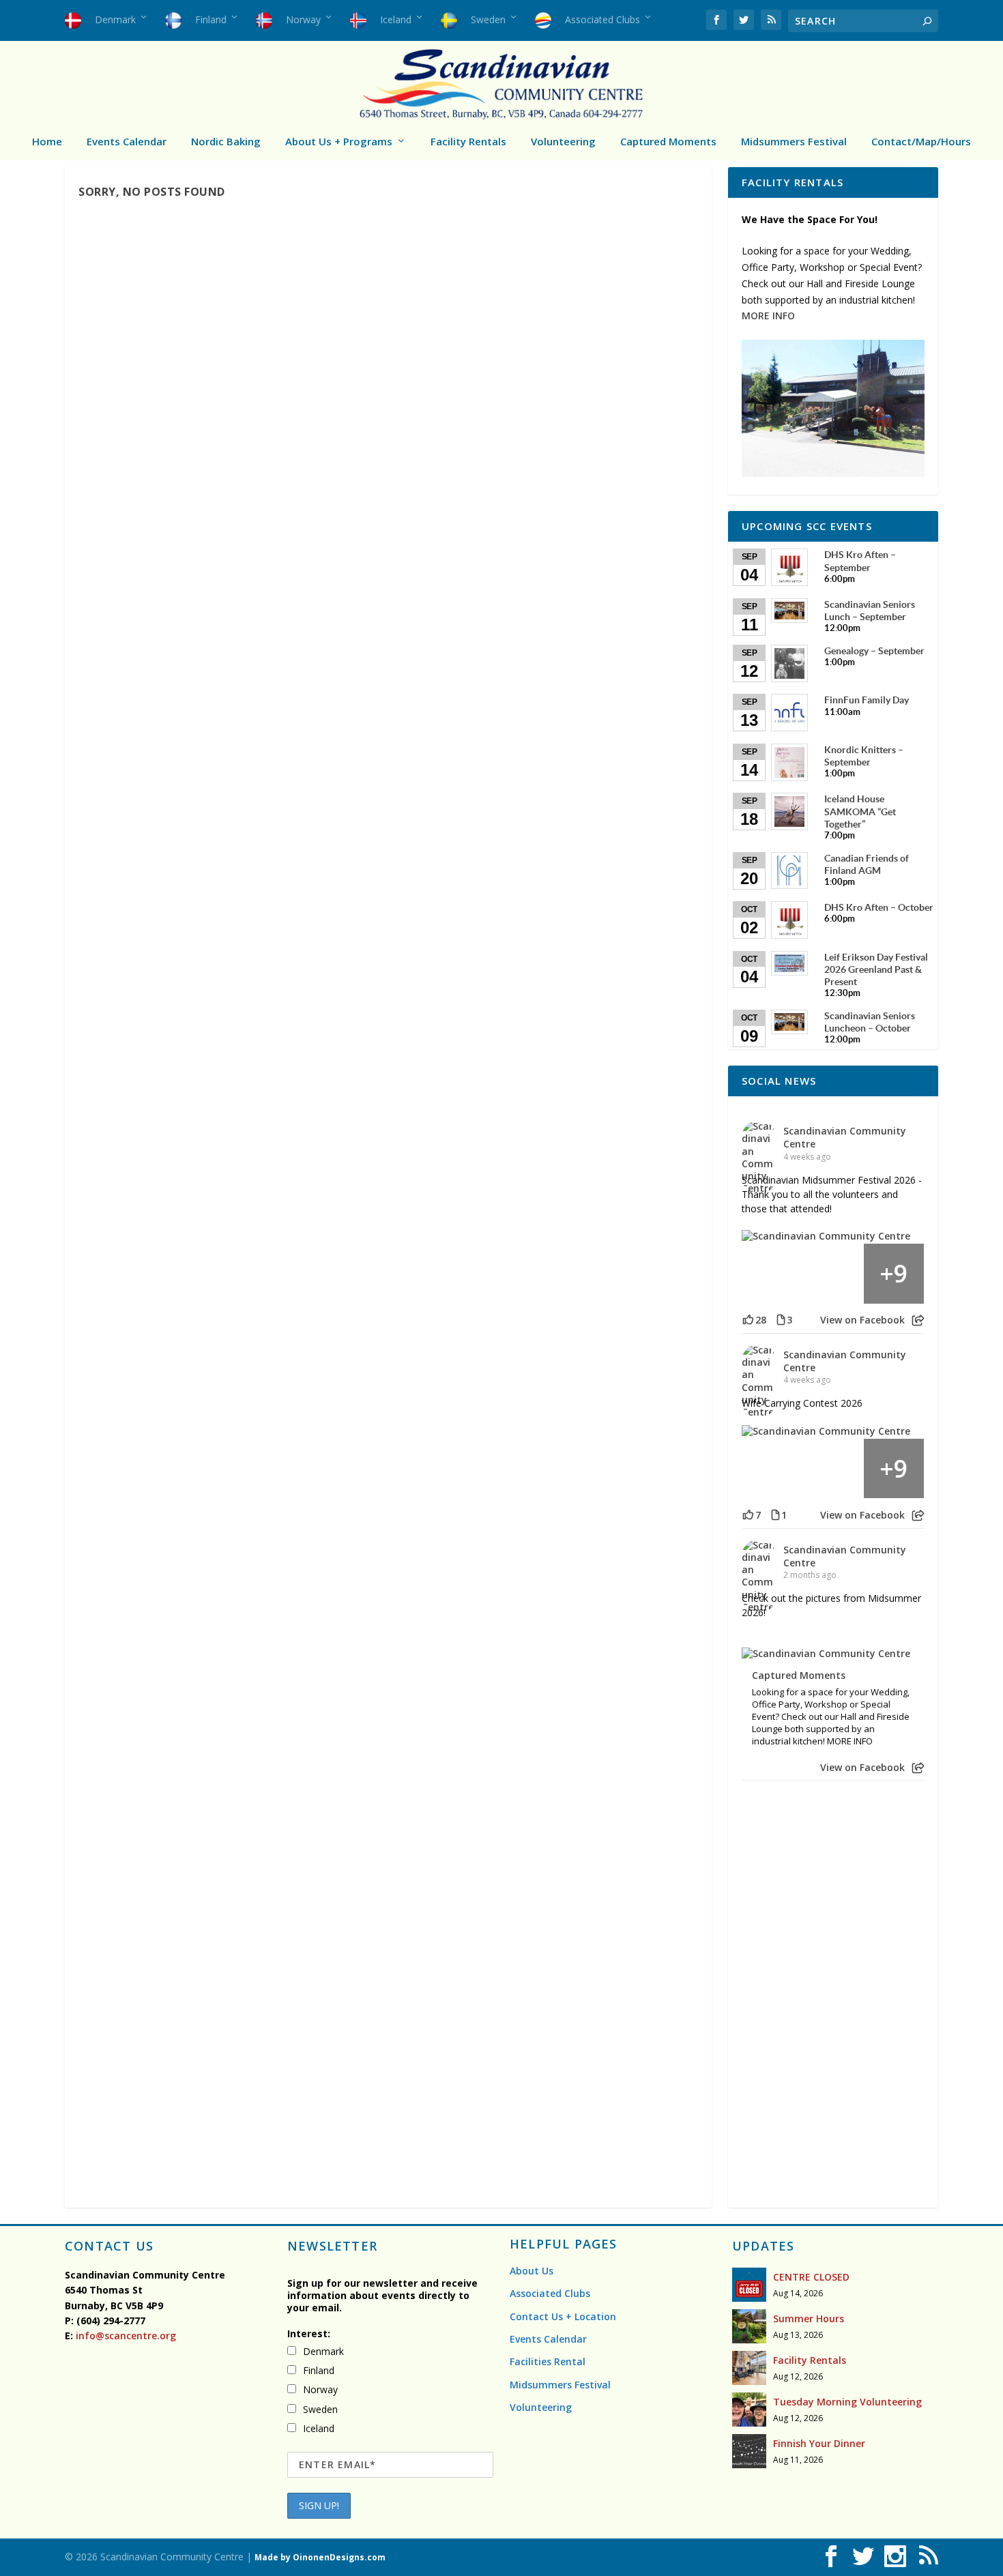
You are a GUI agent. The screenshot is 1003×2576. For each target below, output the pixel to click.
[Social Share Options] (918, 1320)
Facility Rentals (468, 141)
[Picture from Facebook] (772, 1274)
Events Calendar (127, 141)
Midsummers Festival (794, 141)
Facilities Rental (548, 2361)
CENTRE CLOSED (811, 2277)
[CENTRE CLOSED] (749, 2285)
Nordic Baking (226, 141)
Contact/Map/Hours (921, 141)
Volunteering (563, 141)
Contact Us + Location (563, 2316)
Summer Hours (809, 2318)
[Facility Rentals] (749, 2368)
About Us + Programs (339, 141)
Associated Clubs (550, 2293)
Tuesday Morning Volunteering (847, 2402)
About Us (532, 2271)
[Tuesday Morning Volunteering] (749, 2410)
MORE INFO (768, 316)
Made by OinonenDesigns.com (320, 2557)
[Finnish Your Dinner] (749, 2451)
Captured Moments (668, 141)
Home (47, 141)
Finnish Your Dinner (819, 2443)
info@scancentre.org (125, 2336)
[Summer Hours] (749, 2326)
